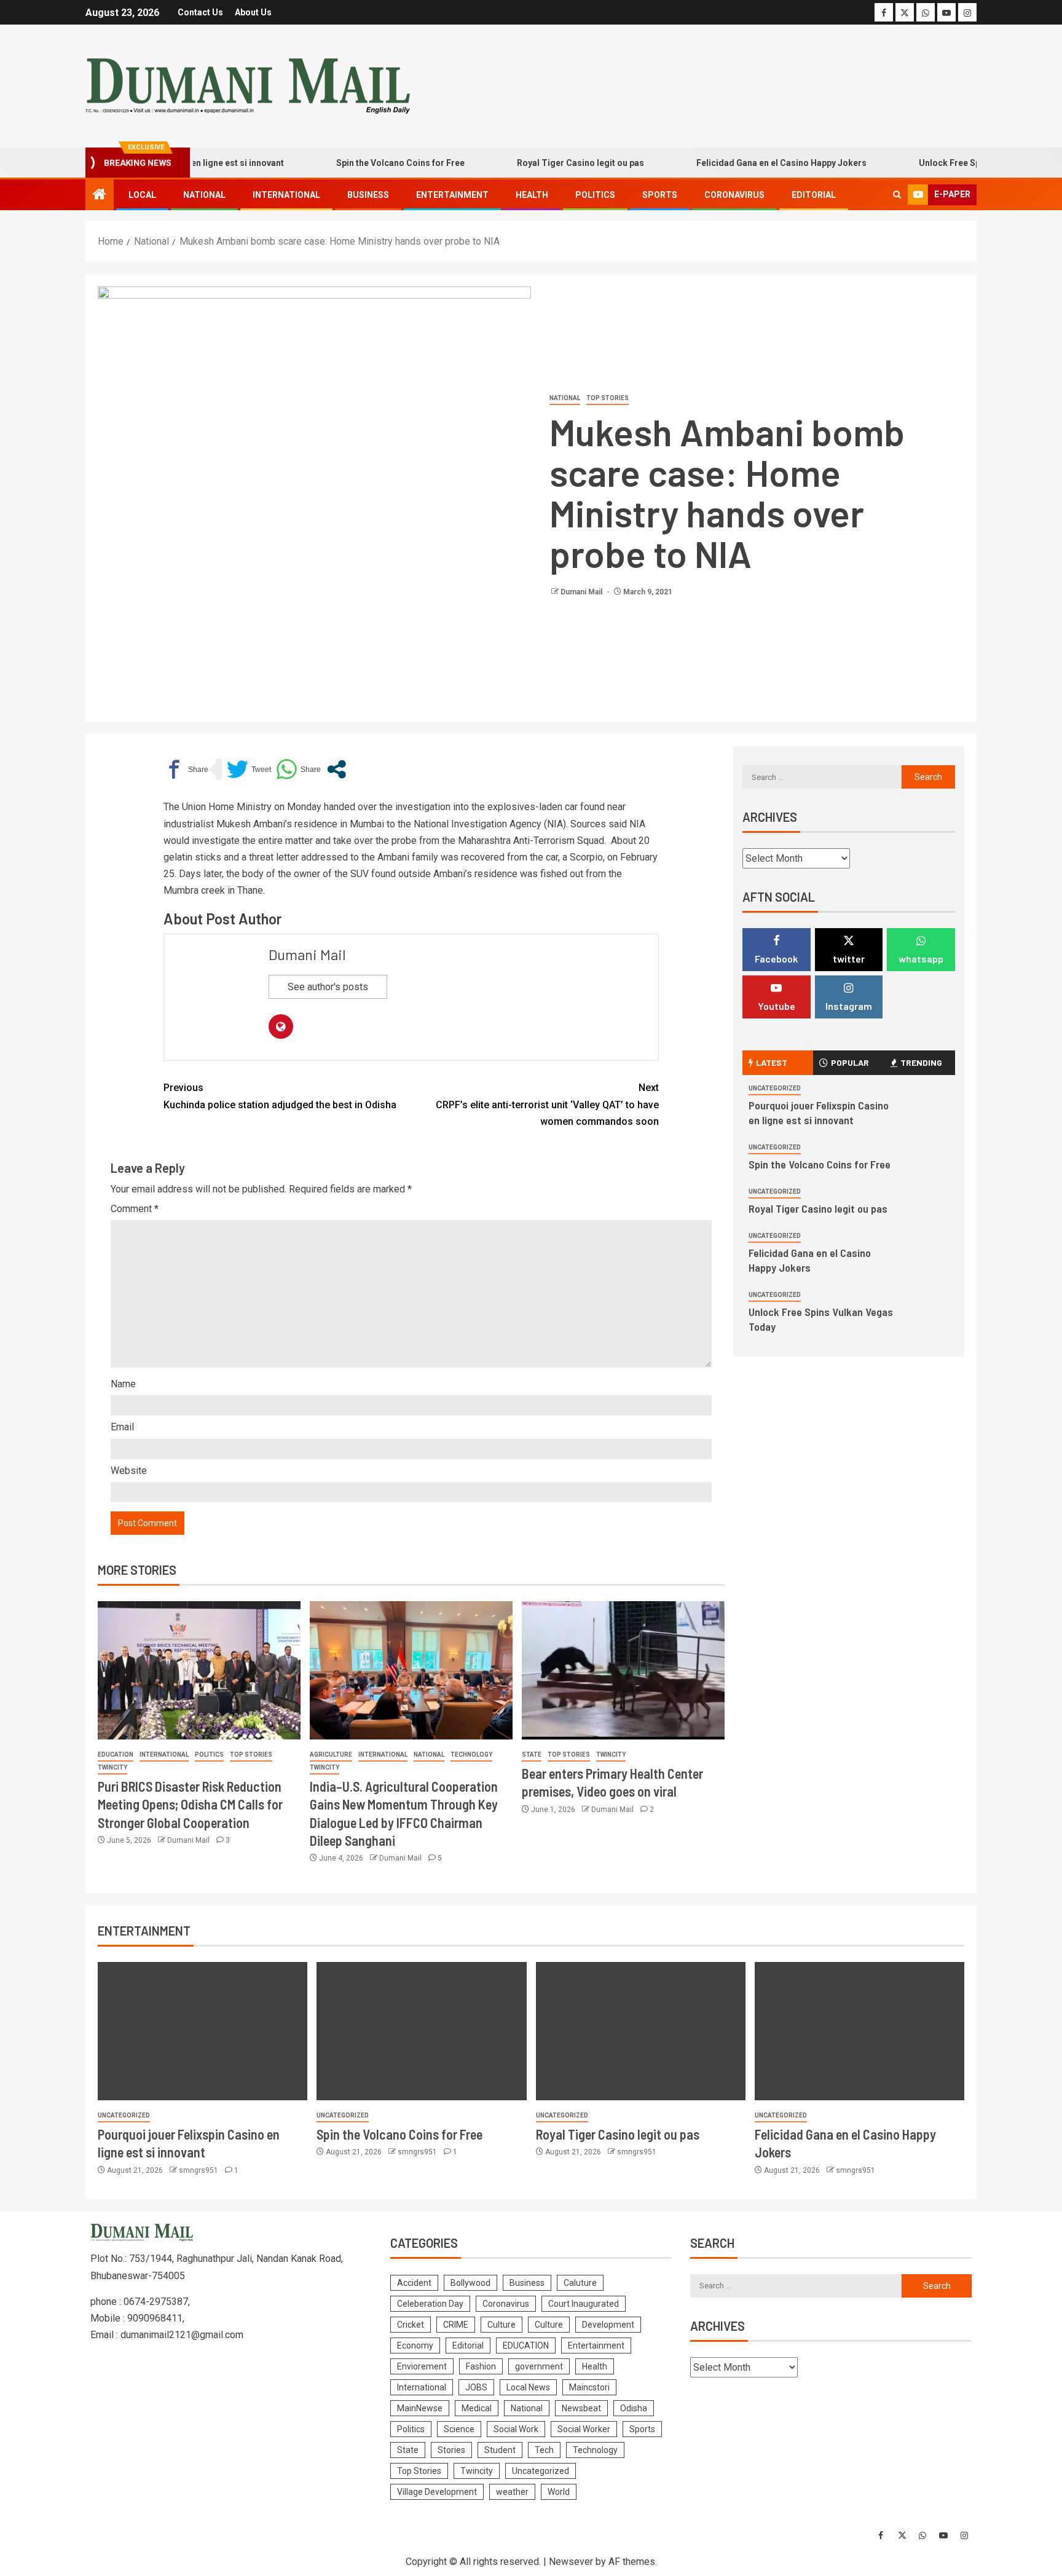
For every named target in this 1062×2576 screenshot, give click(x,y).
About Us (253, 12)
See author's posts (328, 987)
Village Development (437, 2492)
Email (122, 1427)
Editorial (814, 195)
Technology (471, 1755)
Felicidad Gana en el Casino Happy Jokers (735, 163)
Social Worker (584, 2429)
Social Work (516, 2429)
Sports (660, 195)
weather (512, 2492)
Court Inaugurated (584, 2304)
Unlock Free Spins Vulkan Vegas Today (952, 163)
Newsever (571, 2562)
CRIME (456, 2325)
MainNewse (420, 2408)
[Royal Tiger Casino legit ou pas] (641, 2031)
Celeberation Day (430, 2304)
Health (532, 195)
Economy (415, 2346)
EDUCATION (116, 1755)
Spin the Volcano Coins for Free (354, 163)
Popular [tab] (850, 1062)
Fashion (481, 2366)
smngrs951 (199, 2170)
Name (123, 1384)
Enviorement (422, 2366)
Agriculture (331, 1755)
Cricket (411, 2325)
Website (129, 1471)
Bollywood (470, 2283)
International (286, 195)
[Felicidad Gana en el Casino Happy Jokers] (859, 2031)
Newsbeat (581, 2408)
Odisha (634, 2408)
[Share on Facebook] (186, 769)
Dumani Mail (582, 592)
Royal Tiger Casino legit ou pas (534, 163)
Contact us (200, 12)
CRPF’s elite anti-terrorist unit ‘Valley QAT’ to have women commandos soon (547, 1104)
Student (500, 2450)
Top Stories (608, 398)
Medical (477, 2408)
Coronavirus (734, 195)
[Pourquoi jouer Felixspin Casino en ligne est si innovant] (203, 2031)
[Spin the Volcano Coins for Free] (421, 2031)
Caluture (580, 2283)
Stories (451, 2450)
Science (459, 2429)
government (539, 2366)
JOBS (476, 2387)
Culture (502, 2325)
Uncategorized (775, 1088)
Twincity (112, 1767)
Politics (595, 195)
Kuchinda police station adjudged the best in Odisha (280, 1096)
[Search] (897, 195)
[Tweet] (249, 769)
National (204, 195)
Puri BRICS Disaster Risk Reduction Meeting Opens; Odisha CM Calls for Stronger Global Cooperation (190, 1804)
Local (142, 195)
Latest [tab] (772, 1062)
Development (608, 2325)
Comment (135, 1209)
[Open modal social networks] (336, 769)
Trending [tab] (921, 1062)
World (559, 2492)
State (532, 1755)
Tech (544, 2450)
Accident (414, 2283)
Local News (528, 2387)
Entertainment (452, 195)
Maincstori (589, 2387)
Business (368, 195)
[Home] (100, 195)
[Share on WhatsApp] (298, 769)
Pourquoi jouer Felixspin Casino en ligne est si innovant (819, 1113)
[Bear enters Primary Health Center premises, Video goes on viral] (623, 1670)
